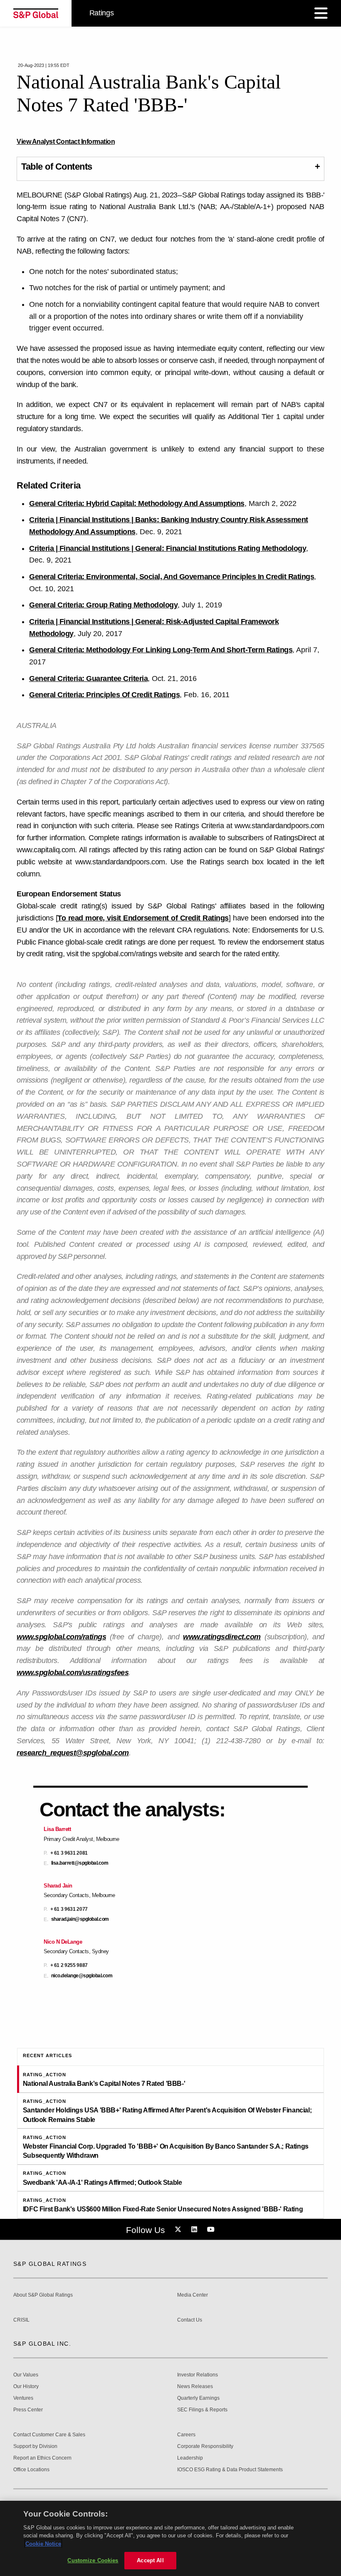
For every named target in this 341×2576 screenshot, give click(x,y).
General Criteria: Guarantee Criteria (88, 679)
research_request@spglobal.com (73, 1753)
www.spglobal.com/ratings (61, 1637)
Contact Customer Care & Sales (49, 2435)
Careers (186, 2435)
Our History (26, 2387)
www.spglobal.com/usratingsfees (73, 1673)
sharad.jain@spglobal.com (80, 1919)
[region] (170, 2538)
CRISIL (21, 2320)
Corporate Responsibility (205, 2446)
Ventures (23, 2398)
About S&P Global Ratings (43, 2295)
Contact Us (190, 2320)
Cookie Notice (43, 2544)
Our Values (26, 2375)
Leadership (190, 2458)
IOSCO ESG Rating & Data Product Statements (230, 2470)
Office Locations (31, 2470)
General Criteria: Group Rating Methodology (103, 605)
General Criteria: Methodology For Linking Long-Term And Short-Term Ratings (161, 650)
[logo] (36, 13)
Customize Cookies (93, 2560)
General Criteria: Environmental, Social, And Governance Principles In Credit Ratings (172, 577)
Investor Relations (198, 2375)
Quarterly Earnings (198, 2398)
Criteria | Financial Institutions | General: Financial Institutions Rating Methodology (168, 548)
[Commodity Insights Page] (179, 2230)
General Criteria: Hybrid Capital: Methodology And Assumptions (137, 503)
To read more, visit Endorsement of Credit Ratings (143, 918)
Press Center (28, 2410)
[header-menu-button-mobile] (321, 13)
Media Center (193, 2295)
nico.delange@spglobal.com (82, 1976)
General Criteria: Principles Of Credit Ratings (104, 695)
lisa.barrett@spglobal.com (80, 1863)
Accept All (150, 2560)
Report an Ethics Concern (42, 2458)
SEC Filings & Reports (202, 2410)
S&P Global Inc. (42, 2344)
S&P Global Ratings (50, 2264)
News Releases (195, 2387)
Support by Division (35, 2446)
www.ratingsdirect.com (222, 1637)
